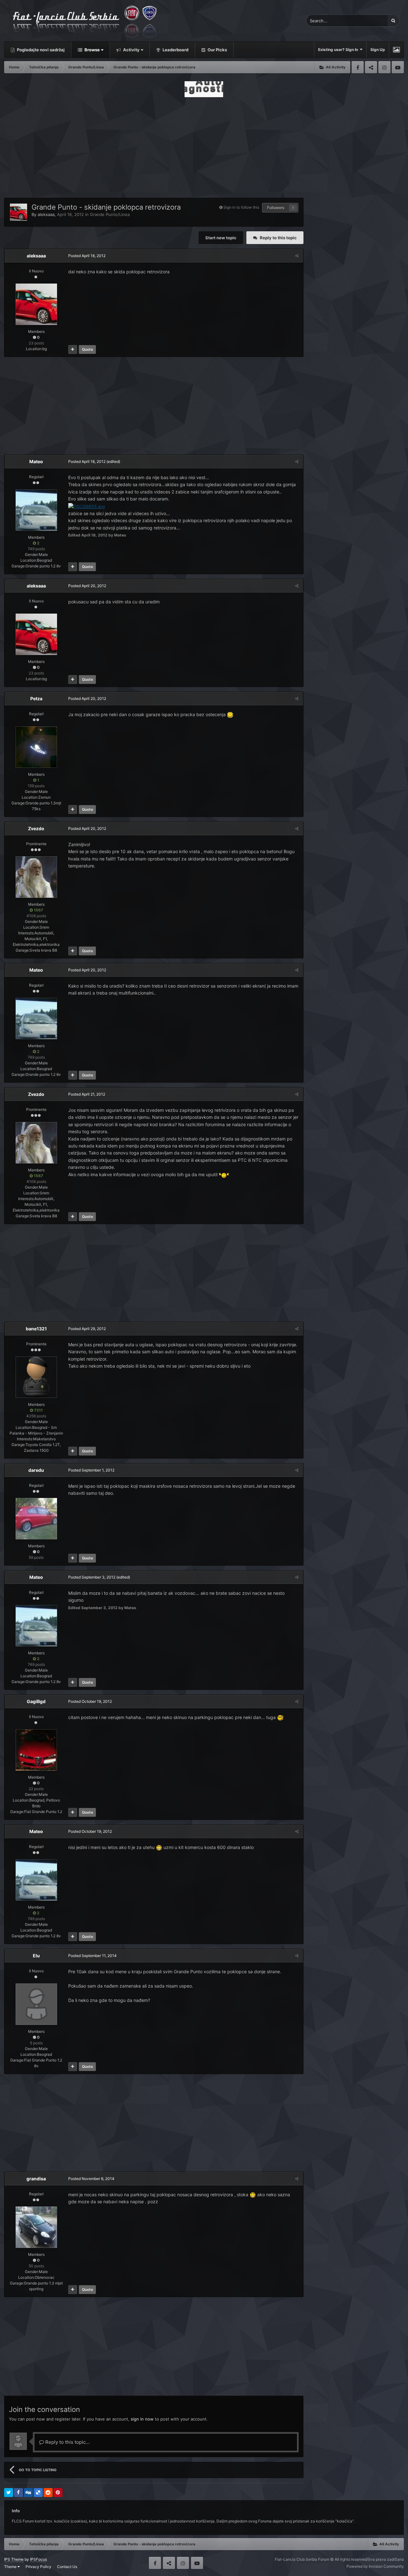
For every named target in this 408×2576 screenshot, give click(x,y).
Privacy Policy (38, 2567)
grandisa (36, 2179)
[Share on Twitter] (9, 2493)
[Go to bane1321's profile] (36, 1377)
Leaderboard (175, 50)
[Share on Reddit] (48, 2493)
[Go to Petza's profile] (36, 747)
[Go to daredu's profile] (36, 1519)
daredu (36, 1470)
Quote (87, 349)
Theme (11, 2567)
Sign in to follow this (241, 207)
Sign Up (378, 50)
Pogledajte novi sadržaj (40, 50)
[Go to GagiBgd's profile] (36, 1750)
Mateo (36, 461)
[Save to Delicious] (38, 2493)
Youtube (398, 67)
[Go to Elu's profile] (36, 2004)
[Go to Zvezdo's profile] (36, 877)
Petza (36, 698)
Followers (276, 208)
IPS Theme (14, 2559)
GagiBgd (36, 1701)
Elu (36, 1956)
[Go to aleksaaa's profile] (18, 212)
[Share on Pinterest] (58, 2493)
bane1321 (36, 1329)
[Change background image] (396, 50)
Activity (131, 50)
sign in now (142, 2419)
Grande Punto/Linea (110, 214)
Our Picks (217, 50)
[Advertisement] (204, 146)
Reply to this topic (278, 238)
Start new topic (221, 238)
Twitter (371, 67)
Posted (87, 256)
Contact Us (67, 2567)
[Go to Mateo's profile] (36, 510)
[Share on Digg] (28, 2493)
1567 (38, 910)
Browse (92, 50)
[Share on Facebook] (18, 2493)
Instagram (384, 67)
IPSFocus (38, 2559)
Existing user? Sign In (339, 50)
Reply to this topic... (67, 2442)
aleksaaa (46, 214)
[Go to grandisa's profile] (36, 2227)
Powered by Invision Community (375, 2566)
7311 (38, 1410)
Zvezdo (36, 828)
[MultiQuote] (73, 349)
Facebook (358, 67)
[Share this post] (297, 256)
